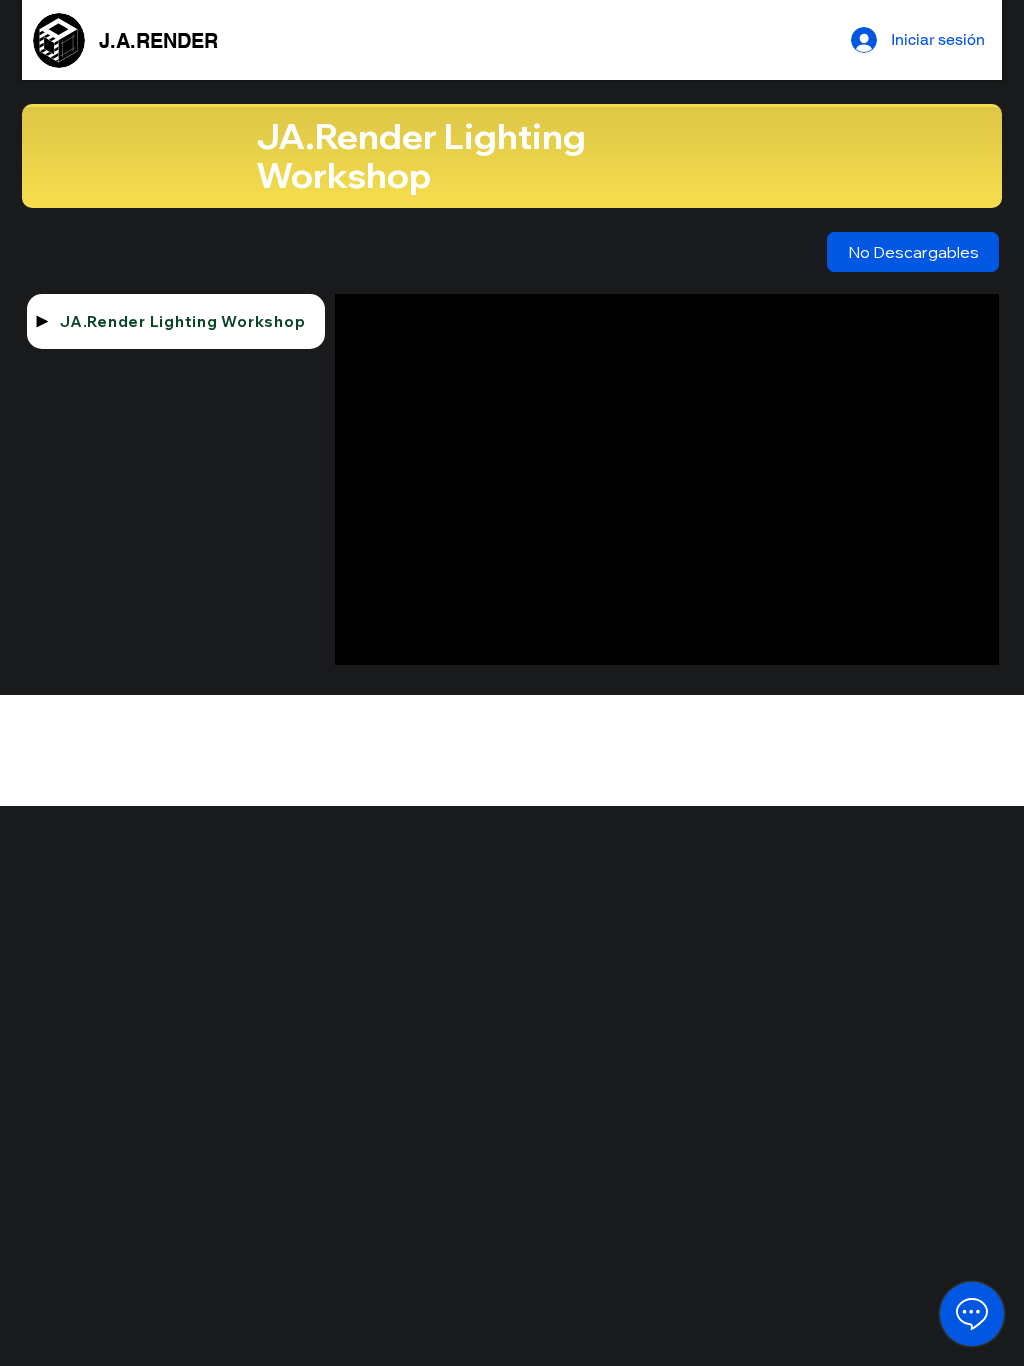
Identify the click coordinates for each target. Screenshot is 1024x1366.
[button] (913, 252)
